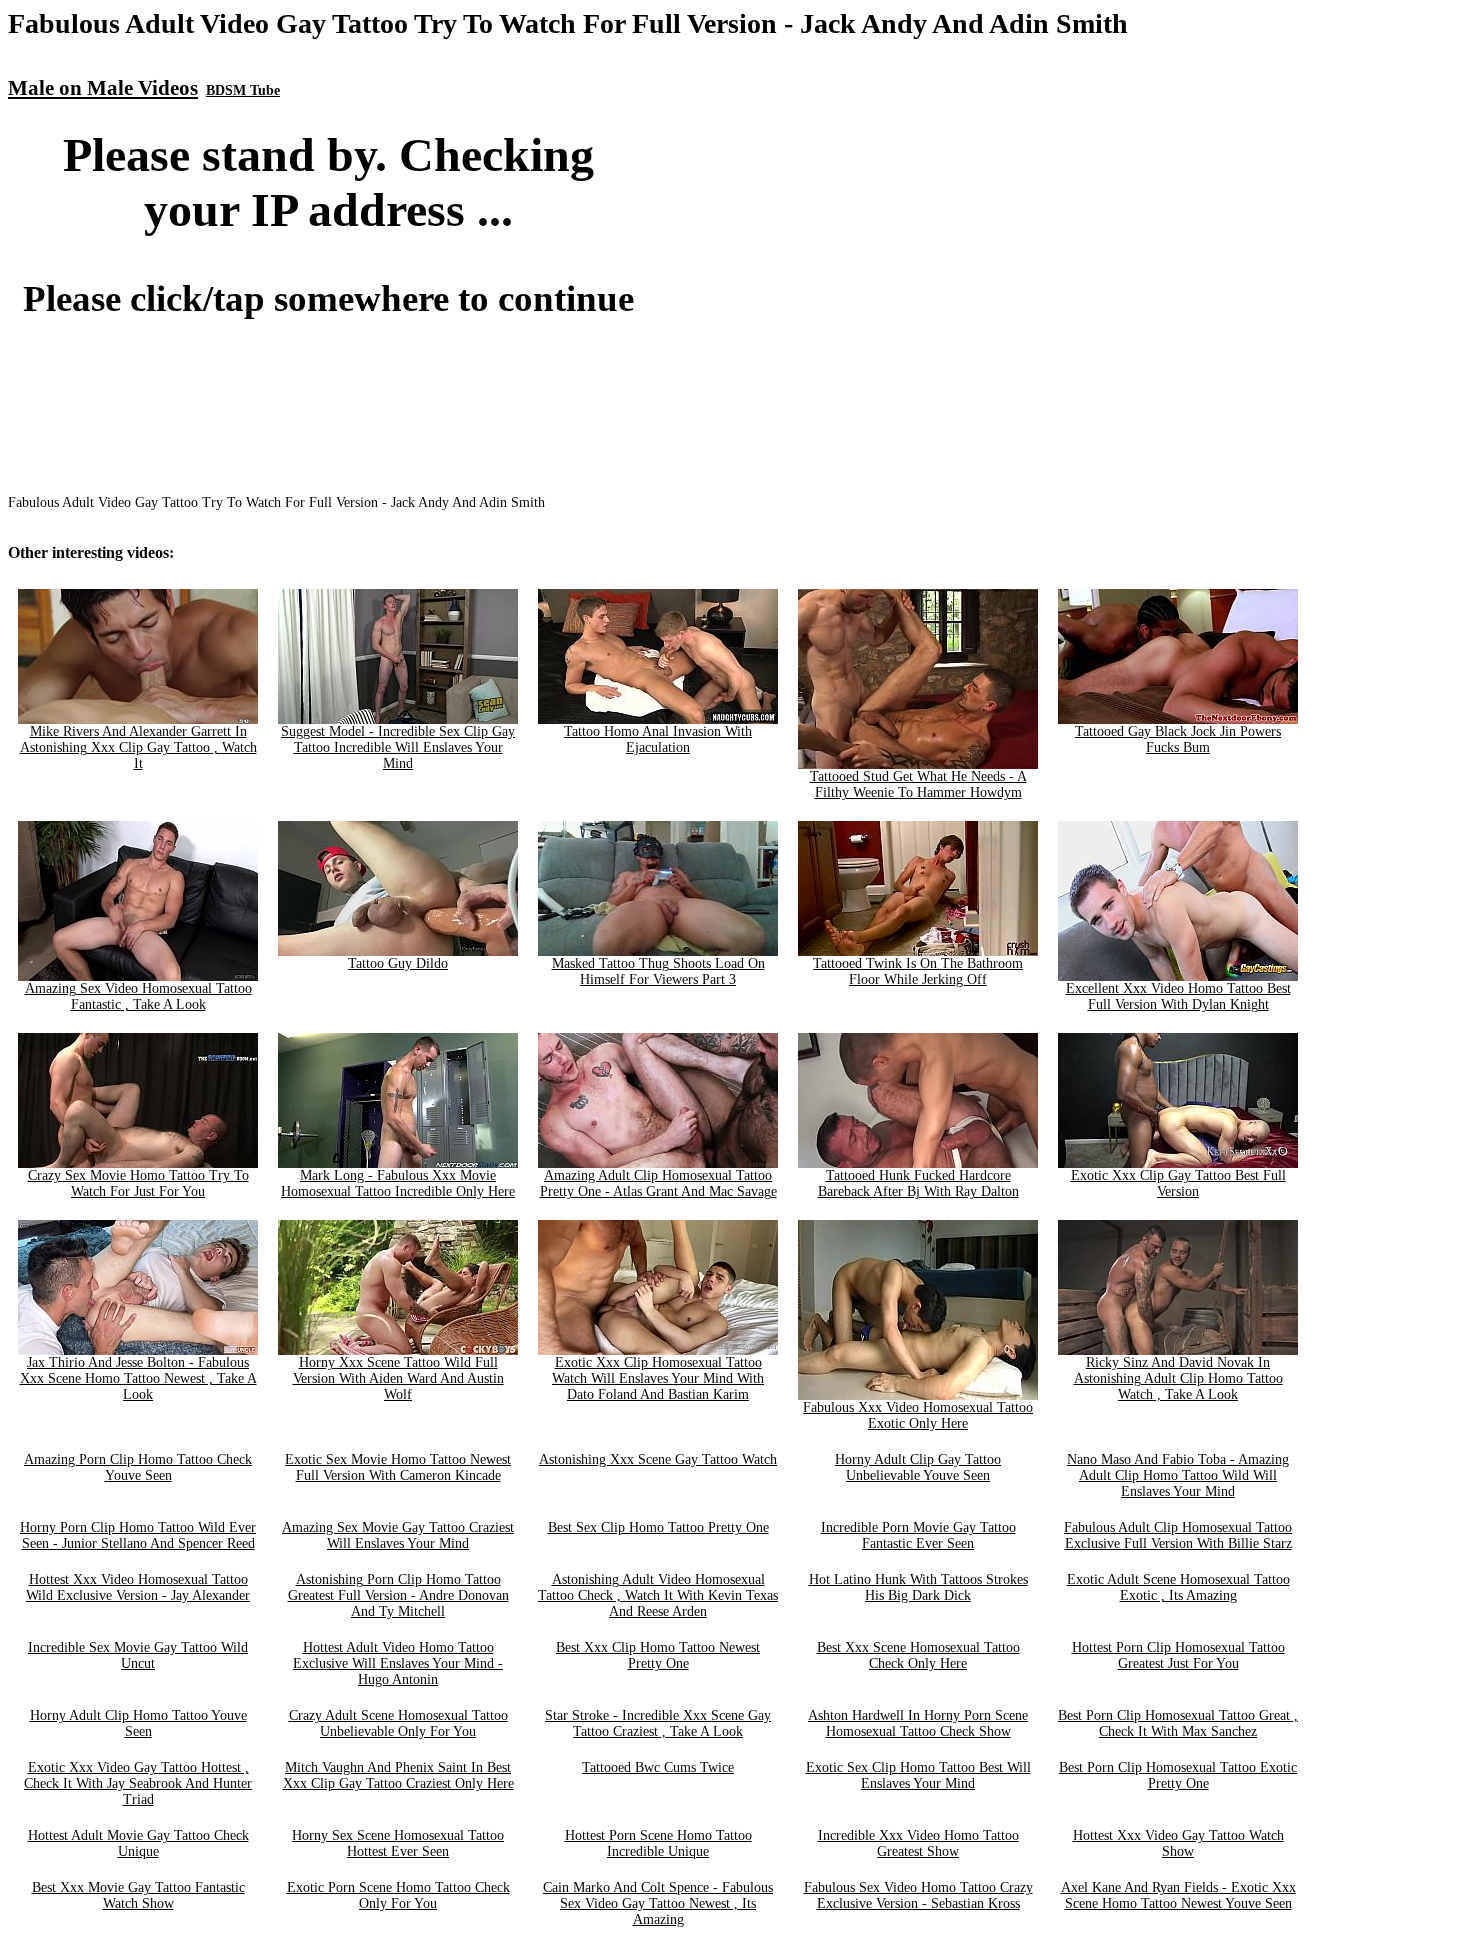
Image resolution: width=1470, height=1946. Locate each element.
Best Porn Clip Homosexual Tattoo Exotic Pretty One (1178, 1775)
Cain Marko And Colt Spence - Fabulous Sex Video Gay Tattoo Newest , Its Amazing (658, 1903)
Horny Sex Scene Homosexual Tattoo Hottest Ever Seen (398, 1843)
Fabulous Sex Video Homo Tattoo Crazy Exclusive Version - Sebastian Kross (918, 1895)
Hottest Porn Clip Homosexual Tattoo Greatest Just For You (1178, 1655)
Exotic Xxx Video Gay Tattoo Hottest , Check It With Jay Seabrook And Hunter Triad (138, 1783)
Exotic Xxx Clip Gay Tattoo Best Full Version (1178, 1183)
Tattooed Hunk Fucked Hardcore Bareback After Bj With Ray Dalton (918, 1183)
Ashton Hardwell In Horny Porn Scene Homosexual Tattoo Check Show (918, 1723)
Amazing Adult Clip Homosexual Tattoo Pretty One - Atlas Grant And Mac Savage (658, 1183)
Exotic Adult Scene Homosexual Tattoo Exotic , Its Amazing (1178, 1587)
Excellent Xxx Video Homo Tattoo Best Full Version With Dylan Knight (1178, 996)
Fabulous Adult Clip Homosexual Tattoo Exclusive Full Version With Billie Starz (1178, 1535)
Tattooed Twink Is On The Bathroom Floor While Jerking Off (918, 971)
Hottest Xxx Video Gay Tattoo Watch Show (1178, 1843)
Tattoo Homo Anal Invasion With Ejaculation (658, 739)
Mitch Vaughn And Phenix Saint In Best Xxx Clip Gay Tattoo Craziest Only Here (398, 1775)
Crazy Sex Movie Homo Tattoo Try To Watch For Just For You (138, 1183)
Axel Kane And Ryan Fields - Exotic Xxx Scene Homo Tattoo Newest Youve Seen (1178, 1895)
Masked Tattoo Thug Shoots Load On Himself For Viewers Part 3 (658, 971)
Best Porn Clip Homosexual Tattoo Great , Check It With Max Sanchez (1178, 1723)
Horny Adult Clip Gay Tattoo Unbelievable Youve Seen (918, 1467)
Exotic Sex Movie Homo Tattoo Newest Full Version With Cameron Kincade (398, 1467)
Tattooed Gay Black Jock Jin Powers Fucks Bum (1178, 739)
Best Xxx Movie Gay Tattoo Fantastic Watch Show (138, 1895)
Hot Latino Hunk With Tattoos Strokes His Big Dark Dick (918, 1587)
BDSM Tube (243, 90)
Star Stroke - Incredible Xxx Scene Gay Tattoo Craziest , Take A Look (658, 1723)
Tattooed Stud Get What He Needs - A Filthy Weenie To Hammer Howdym (918, 784)
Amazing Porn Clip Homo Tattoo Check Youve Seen (138, 1467)
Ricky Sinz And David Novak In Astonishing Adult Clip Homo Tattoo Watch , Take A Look (1178, 1378)
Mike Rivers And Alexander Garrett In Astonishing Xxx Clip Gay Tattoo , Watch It (138, 747)
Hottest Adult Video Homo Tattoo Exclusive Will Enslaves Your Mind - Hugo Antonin (398, 1663)
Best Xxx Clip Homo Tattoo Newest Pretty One (658, 1655)
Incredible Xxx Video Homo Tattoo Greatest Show (918, 1843)
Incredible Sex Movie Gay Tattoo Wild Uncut (138, 1655)
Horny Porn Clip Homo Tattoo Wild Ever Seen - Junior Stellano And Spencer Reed (138, 1535)
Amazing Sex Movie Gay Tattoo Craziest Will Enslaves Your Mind (398, 1535)
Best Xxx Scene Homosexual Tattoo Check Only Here (918, 1655)
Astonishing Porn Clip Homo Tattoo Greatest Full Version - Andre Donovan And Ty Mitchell (398, 1595)
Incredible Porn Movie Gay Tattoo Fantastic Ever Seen (918, 1535)
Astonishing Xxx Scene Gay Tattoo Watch (658, 1459)
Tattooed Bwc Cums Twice (658, 1767)
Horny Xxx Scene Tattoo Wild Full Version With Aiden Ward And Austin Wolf (398, 1378)
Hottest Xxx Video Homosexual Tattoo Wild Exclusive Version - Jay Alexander (138, 1587)
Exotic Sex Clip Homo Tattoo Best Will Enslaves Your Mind (918, 1775)
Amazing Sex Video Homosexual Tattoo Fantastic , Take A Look (138, 996)
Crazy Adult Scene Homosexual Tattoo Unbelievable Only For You (398, 1723)
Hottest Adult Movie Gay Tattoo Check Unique (138, 1843)
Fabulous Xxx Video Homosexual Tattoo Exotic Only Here (918, 1415)
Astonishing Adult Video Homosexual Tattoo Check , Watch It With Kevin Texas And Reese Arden (658, 1595)
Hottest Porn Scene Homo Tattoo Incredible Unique (658, 1843)
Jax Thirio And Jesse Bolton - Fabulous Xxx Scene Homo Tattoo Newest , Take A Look (138, 1378)
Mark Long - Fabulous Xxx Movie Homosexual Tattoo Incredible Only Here (398, 1183)
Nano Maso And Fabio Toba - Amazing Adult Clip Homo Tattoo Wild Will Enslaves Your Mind (1178, 1475)
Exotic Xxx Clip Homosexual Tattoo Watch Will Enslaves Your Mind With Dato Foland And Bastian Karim (658, 1378)
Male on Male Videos (103, 88)
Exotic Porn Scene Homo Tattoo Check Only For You (398, 1895)
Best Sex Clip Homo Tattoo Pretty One (658, 1527)
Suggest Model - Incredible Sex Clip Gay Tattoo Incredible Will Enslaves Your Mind (398, 747)
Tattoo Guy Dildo (398, 963)
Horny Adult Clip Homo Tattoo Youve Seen (138, 1723)
